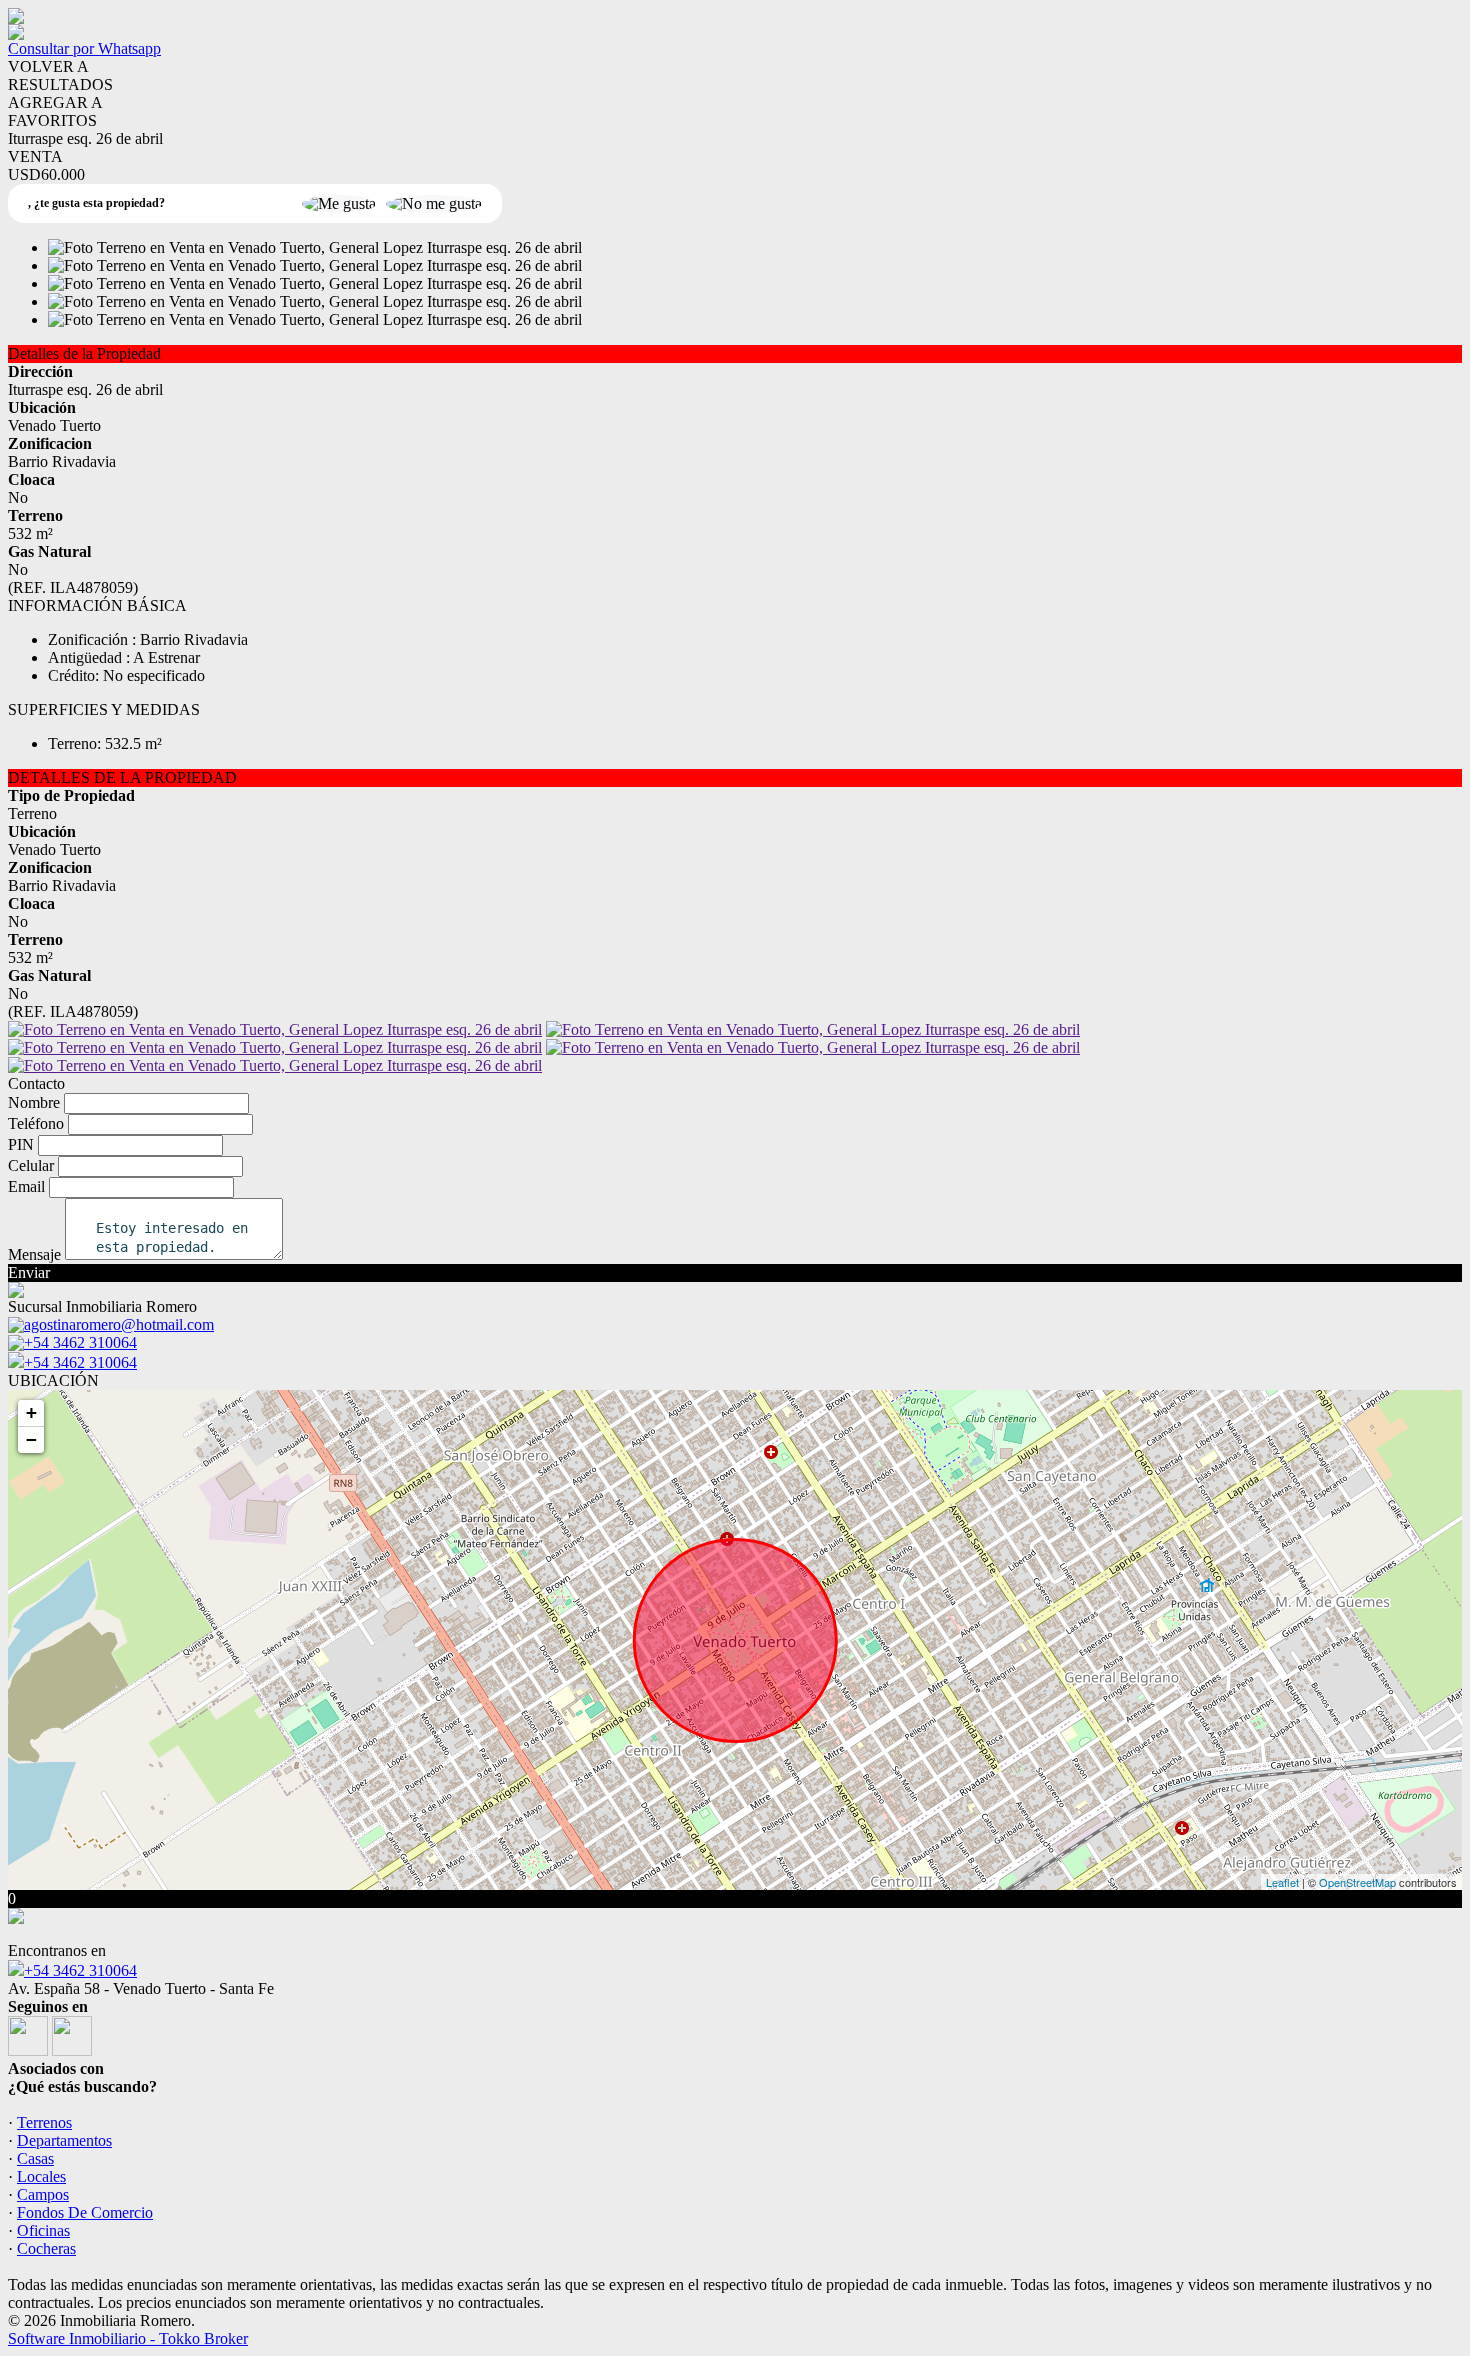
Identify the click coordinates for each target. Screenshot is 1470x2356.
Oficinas (43, 2230)
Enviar (29, 1272)
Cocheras (46, 2248)
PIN (21, 1144)
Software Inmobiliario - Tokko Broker (128, 2338)
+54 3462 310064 (80, 1362)
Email (26, 1186)
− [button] (31, 1439)
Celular (31, 1165)
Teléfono (36, 1123)
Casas (35, 2158)
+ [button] (31, 1412)
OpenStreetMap (1357, 1882)
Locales (41, 2176)
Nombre (34, 1102)
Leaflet (1282, 1882)
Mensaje (34, 1254)
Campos (43, 2194)
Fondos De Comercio (85, 2212)
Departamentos (64, 2140)
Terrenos (44, 2122)
